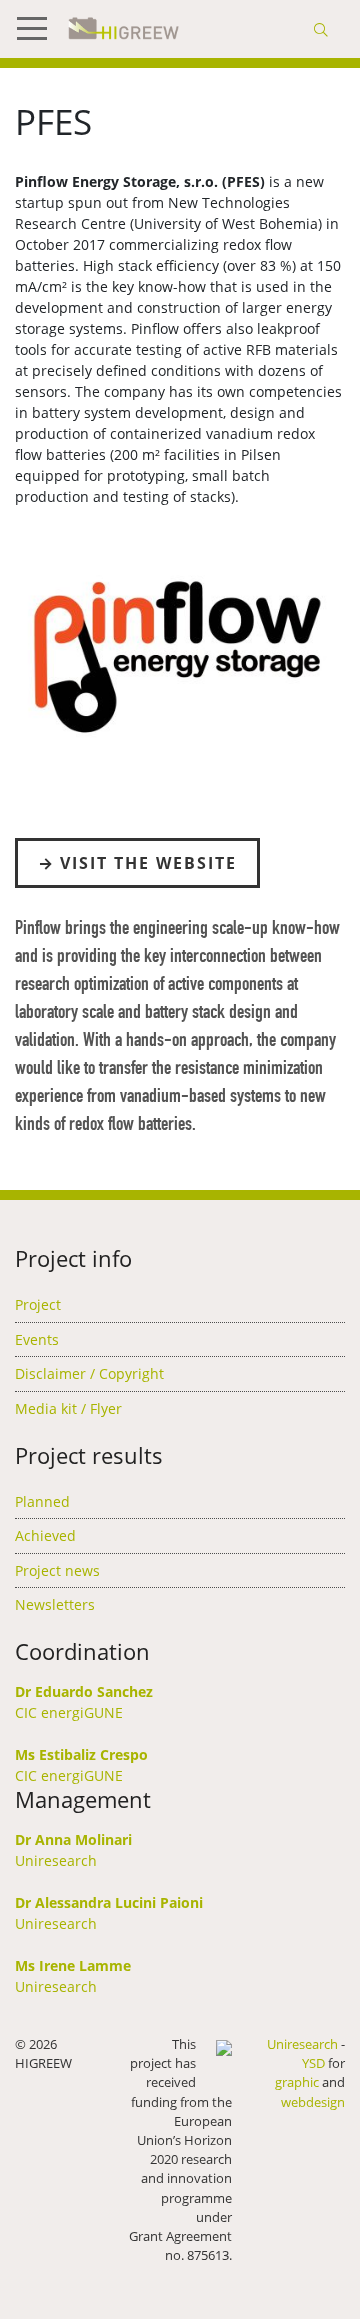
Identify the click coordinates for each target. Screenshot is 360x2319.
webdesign (313, 2102)
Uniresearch (56, 1860)
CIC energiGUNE (69, 1712)
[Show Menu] (40, 29)
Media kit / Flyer (68, 1408)
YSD (313, 2063)
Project (38, 1304)
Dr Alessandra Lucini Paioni (109, 1902)
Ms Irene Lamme (73, 1965)
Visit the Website (148, 863)
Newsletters (55, 1604)
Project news (57, 1570)
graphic (297, 2082)
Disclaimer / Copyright (89, 1373)
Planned (42, 1501)
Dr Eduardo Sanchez (84, 1691)
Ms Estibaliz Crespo (81, 1754)
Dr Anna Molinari (73, 1839)
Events (37, 1339)
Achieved (45, 1535)
